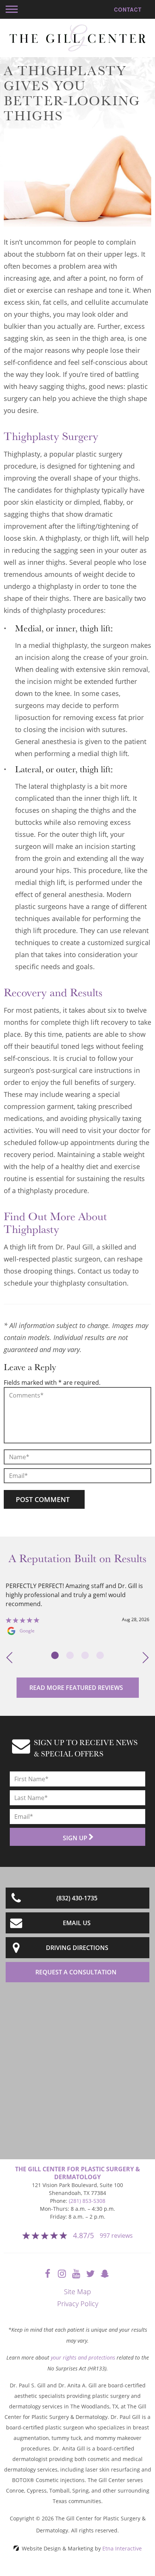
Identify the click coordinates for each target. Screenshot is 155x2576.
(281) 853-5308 (87, 2201)
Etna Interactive (122, 2548)
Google (27, 1631)
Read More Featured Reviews (76, 1688)
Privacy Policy (78, 2304)
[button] (12, 9)
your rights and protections (83, 2357)
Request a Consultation (76, 1972)
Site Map (77, 2292)
